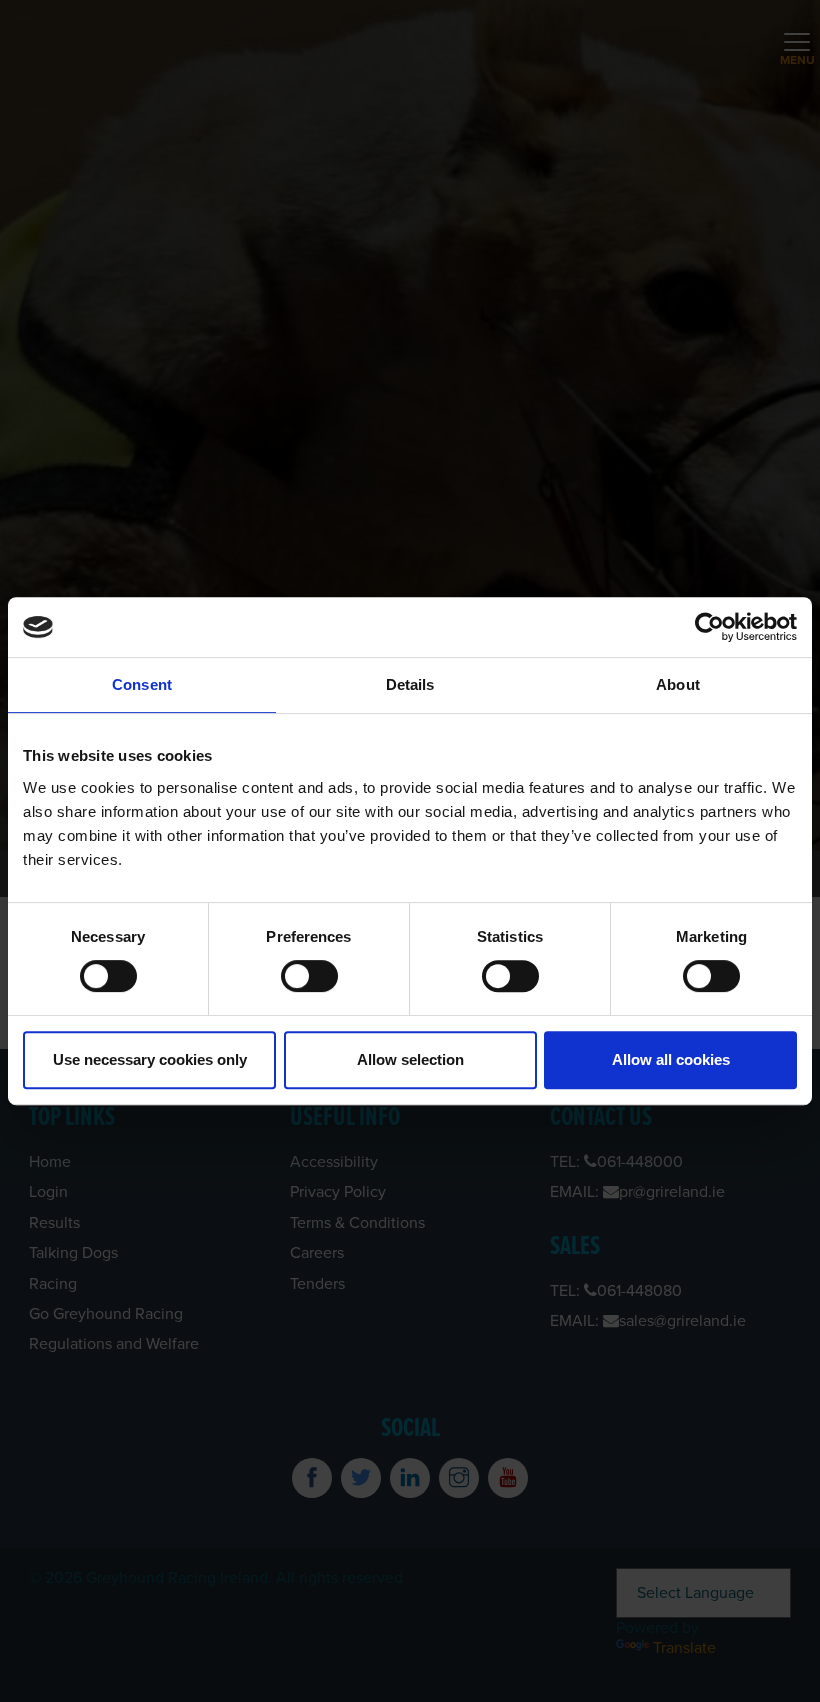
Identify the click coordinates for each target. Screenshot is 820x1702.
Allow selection (410, 1059)
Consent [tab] (142, 684)
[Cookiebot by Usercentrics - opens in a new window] (709, 627)
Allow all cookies (671, 1059)
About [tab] (678, 684)
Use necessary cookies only (150, 1059)
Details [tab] (410, 684)
